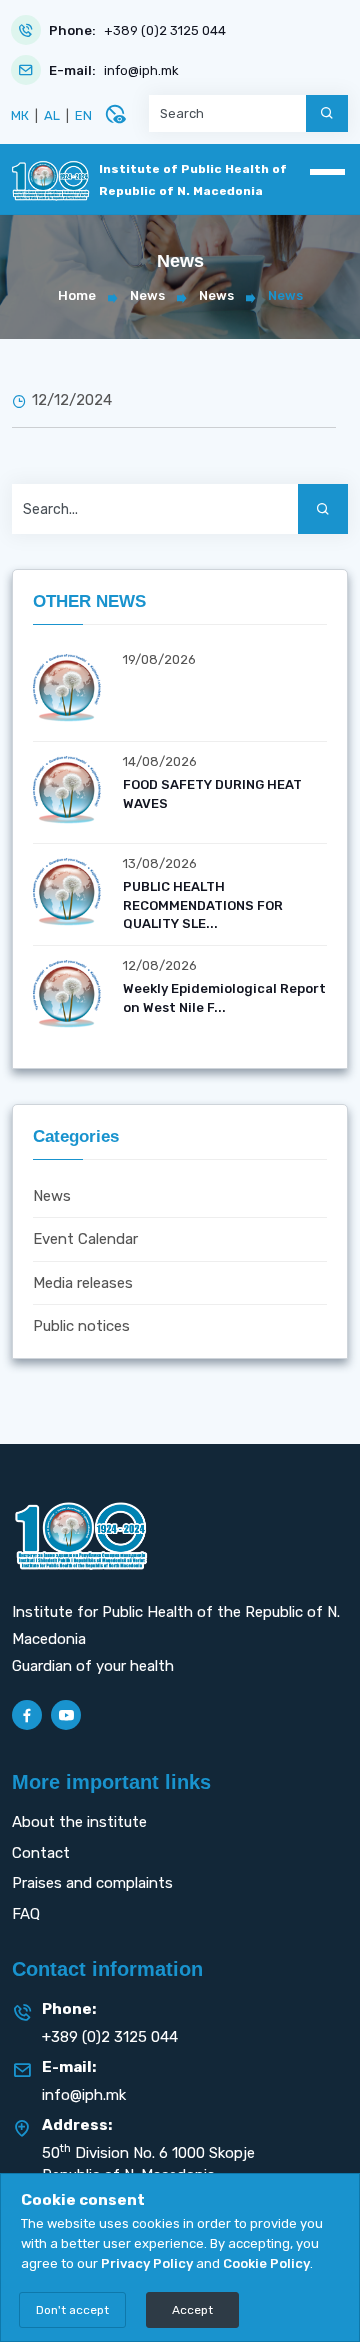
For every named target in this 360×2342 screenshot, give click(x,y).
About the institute (79, 1822)
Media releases (83, 1283)
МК (20, 115)
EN (83, 115)
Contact (41, 1853)
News (147, 295)
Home (77, 295)
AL (52, 115)
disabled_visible (115, 114)
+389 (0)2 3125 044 (165, 30)
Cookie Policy (266, 2263)
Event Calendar (85, 1239)
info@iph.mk (141, 70)
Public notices (81, 1326)
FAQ (26, 1914)
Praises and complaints (92, 1883)
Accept (192, 2310)
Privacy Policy (147, 2263)
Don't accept (72, 2310)
